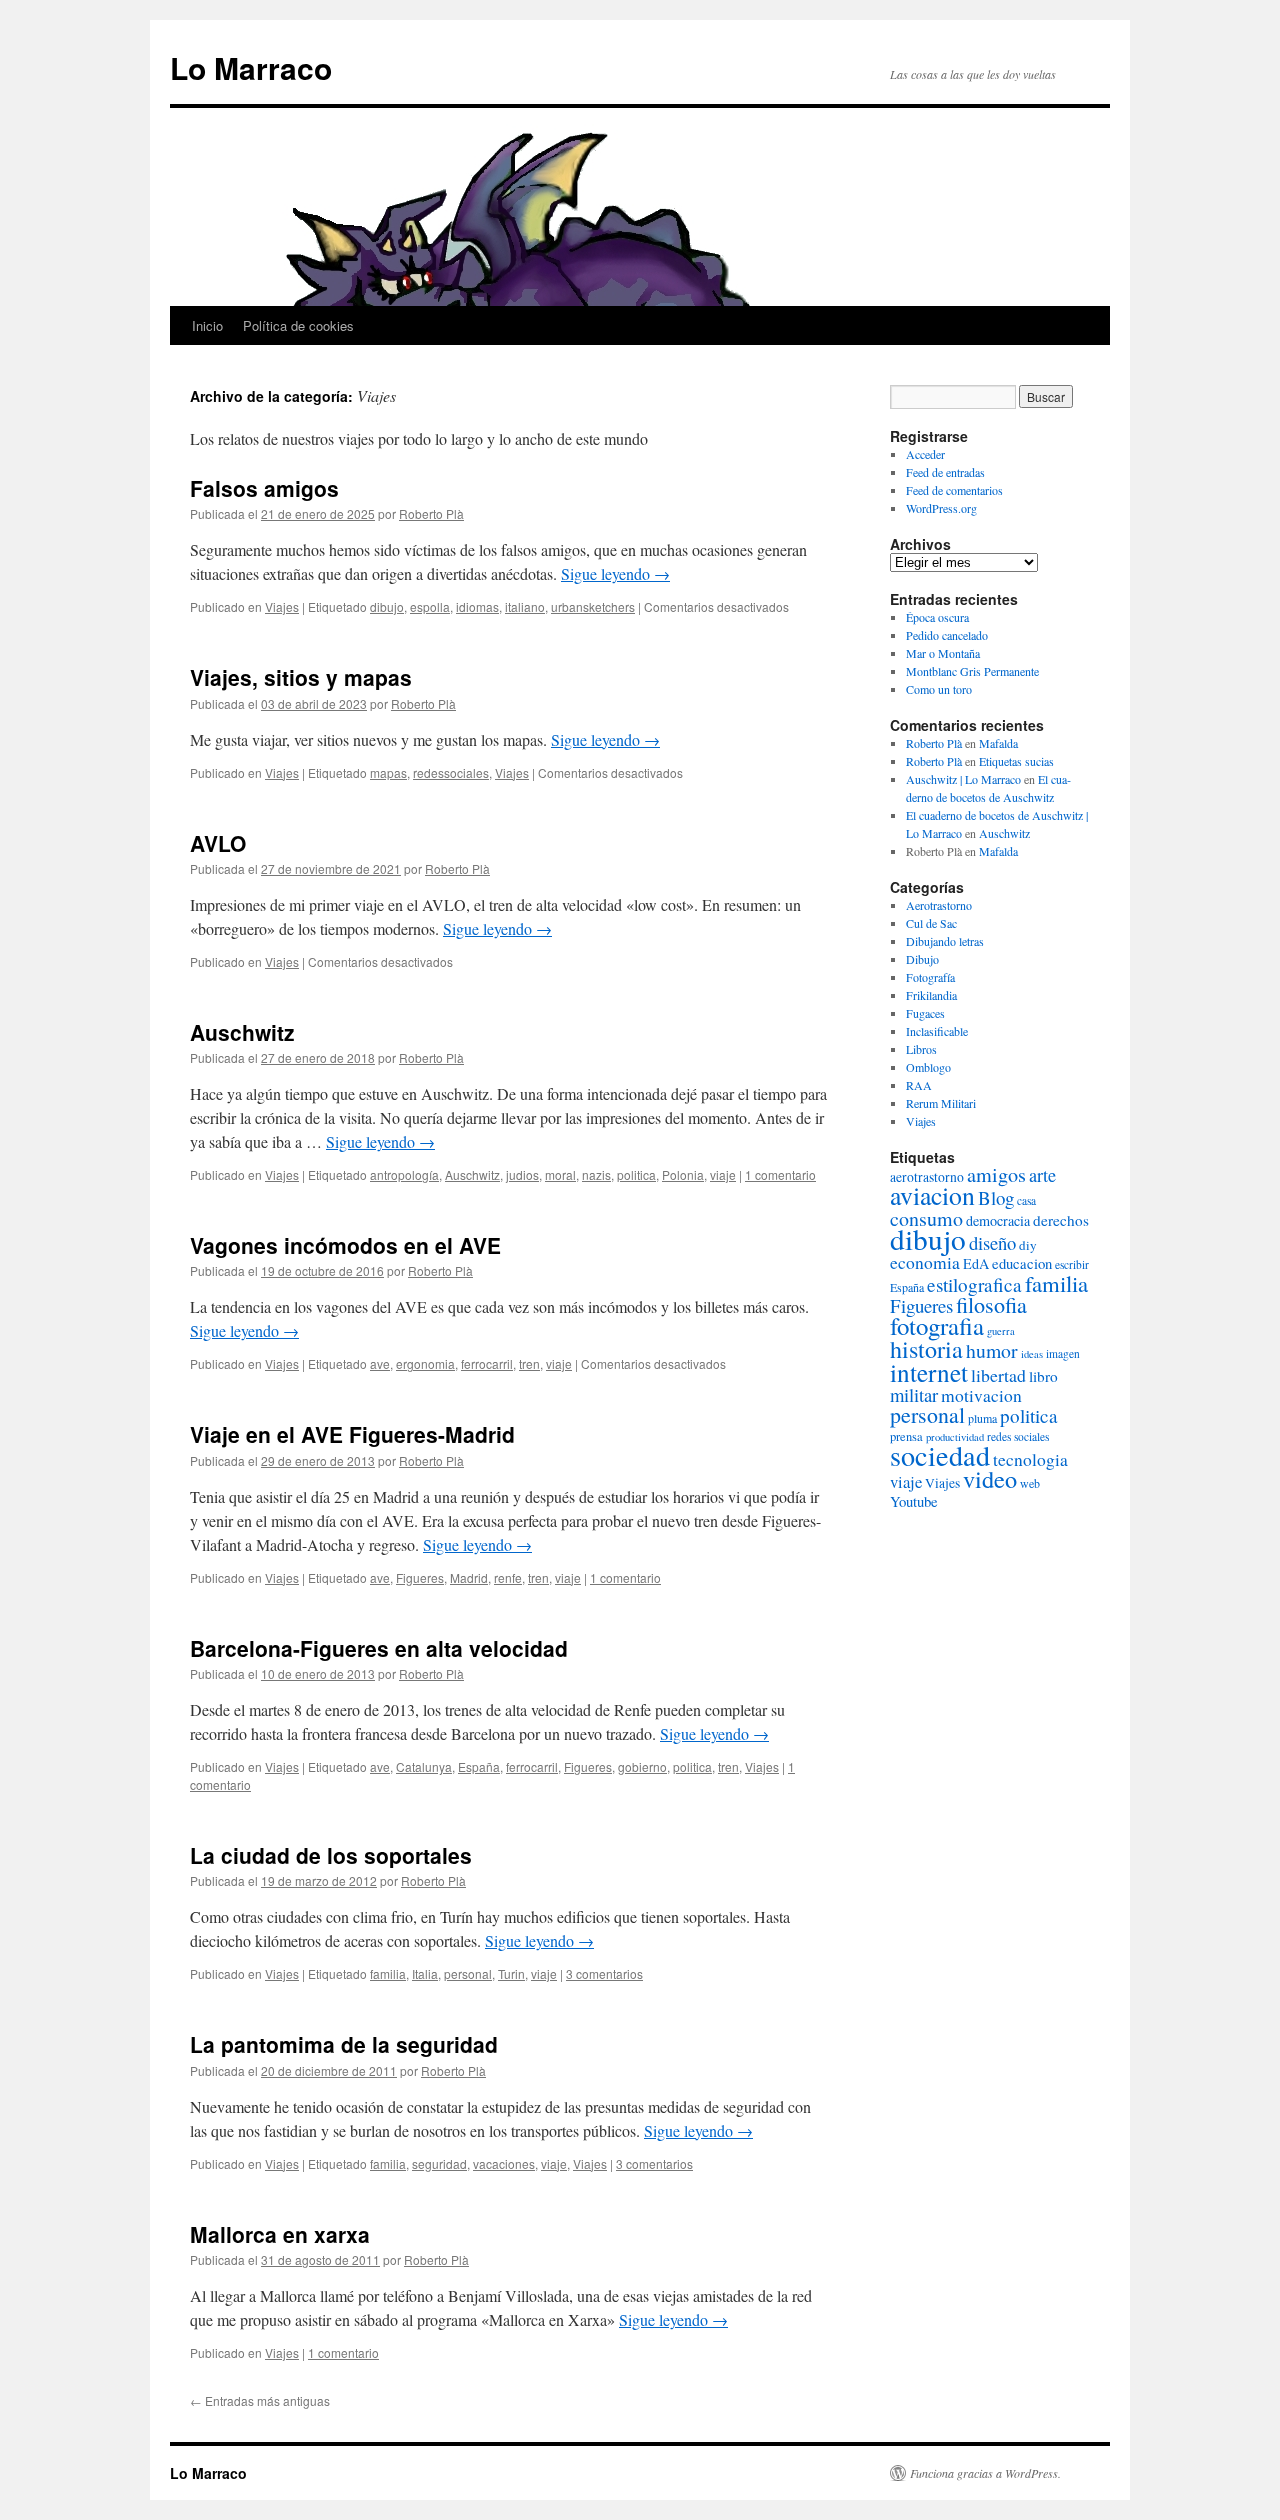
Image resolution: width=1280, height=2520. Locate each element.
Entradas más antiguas (260, 2400)
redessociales (451, 772)
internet (929, 1372)
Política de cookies (298, 325)
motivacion (981, 1395)
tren (529, 1363)
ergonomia (425, 1363)
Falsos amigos (264, 488)
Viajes (282, 606)
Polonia (683, 1174)
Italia (425, 1973)
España (479, 1766)
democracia (998, 1220)
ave (380, 1363)
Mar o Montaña (943, 653)
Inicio (207, 325)
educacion (1022, 1263)
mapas (388, 772)
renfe (508, 1577)
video (990, 1478)
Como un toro (939, 689)
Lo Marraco (251, 67)
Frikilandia (931, 995)
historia (926, 1349)
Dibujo (922, 959)
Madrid (469, 1577)
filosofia (991, 1304)
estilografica (974, 1284)
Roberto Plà (431, 513)
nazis (596, 1174)
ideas (1032, 1354)
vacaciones (504, 2163)
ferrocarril (487, 1363)
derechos (1061, 1220)
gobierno (642, 1766)
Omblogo (928, 1067)
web (1030, 1483)
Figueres (420, 1577)
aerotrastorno (927, 1177)
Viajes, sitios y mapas (301, 677)
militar (914, 1394)
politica (636, 1174)
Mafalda (998, 743)
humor (992, 1350)
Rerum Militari (941, 1103)
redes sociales (1018, 1436)
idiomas (477, 606)
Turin (511, 1973)
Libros (921, 1049)
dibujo (387, 606)
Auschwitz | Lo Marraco (963, 779)
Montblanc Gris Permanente (972, 671)
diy (1028, 1245)
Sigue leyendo (615, 573)
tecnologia (1030, 1459)
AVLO (218, 843)
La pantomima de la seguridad (344, 2044)
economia (925, 1262)
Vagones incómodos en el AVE (345, 1245)
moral (560, 1174)
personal (468, 1973)
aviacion (932, 1195)
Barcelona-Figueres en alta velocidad (379, 1648)
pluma (982, 1418)
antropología (404, 1174)
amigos (996, 1174)
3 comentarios (604, 1973)
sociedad (940, 1455)
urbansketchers (593, 606)
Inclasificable (937, 1031)
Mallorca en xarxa (280, 2234)
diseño (992, 1242)
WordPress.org (941, 508)
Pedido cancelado (947, 635)
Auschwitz (242, 1032)
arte (1042, 1175)
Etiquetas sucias (1016, 761)
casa (1026, 1200)
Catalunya (424, 1766)
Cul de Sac (931, 923)
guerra (1001, 1331)
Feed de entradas (945, 472)
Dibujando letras (945, 941)
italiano (525, 606)
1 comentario (780, 1174)
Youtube (914, 1501)
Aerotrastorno (939, 905)
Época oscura (937, 617)
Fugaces (925, 1013)
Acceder (925, 454)
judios (522, 1174)
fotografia (937, 1325)
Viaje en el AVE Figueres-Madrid (352, 1434)
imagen (1063, 1353)
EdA (976, 1263)
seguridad (439, 2163)
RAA (919, 1085)
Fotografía (930, 977)
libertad (998, 1375)
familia (388, 1973)
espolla (430, 606)
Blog (996, 1197)
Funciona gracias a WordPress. (985, 2473)
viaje (723, 1174)
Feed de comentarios (954, 490)
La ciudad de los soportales (331, 1855)
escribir (1072, 1264)
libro (1043, 1376)
